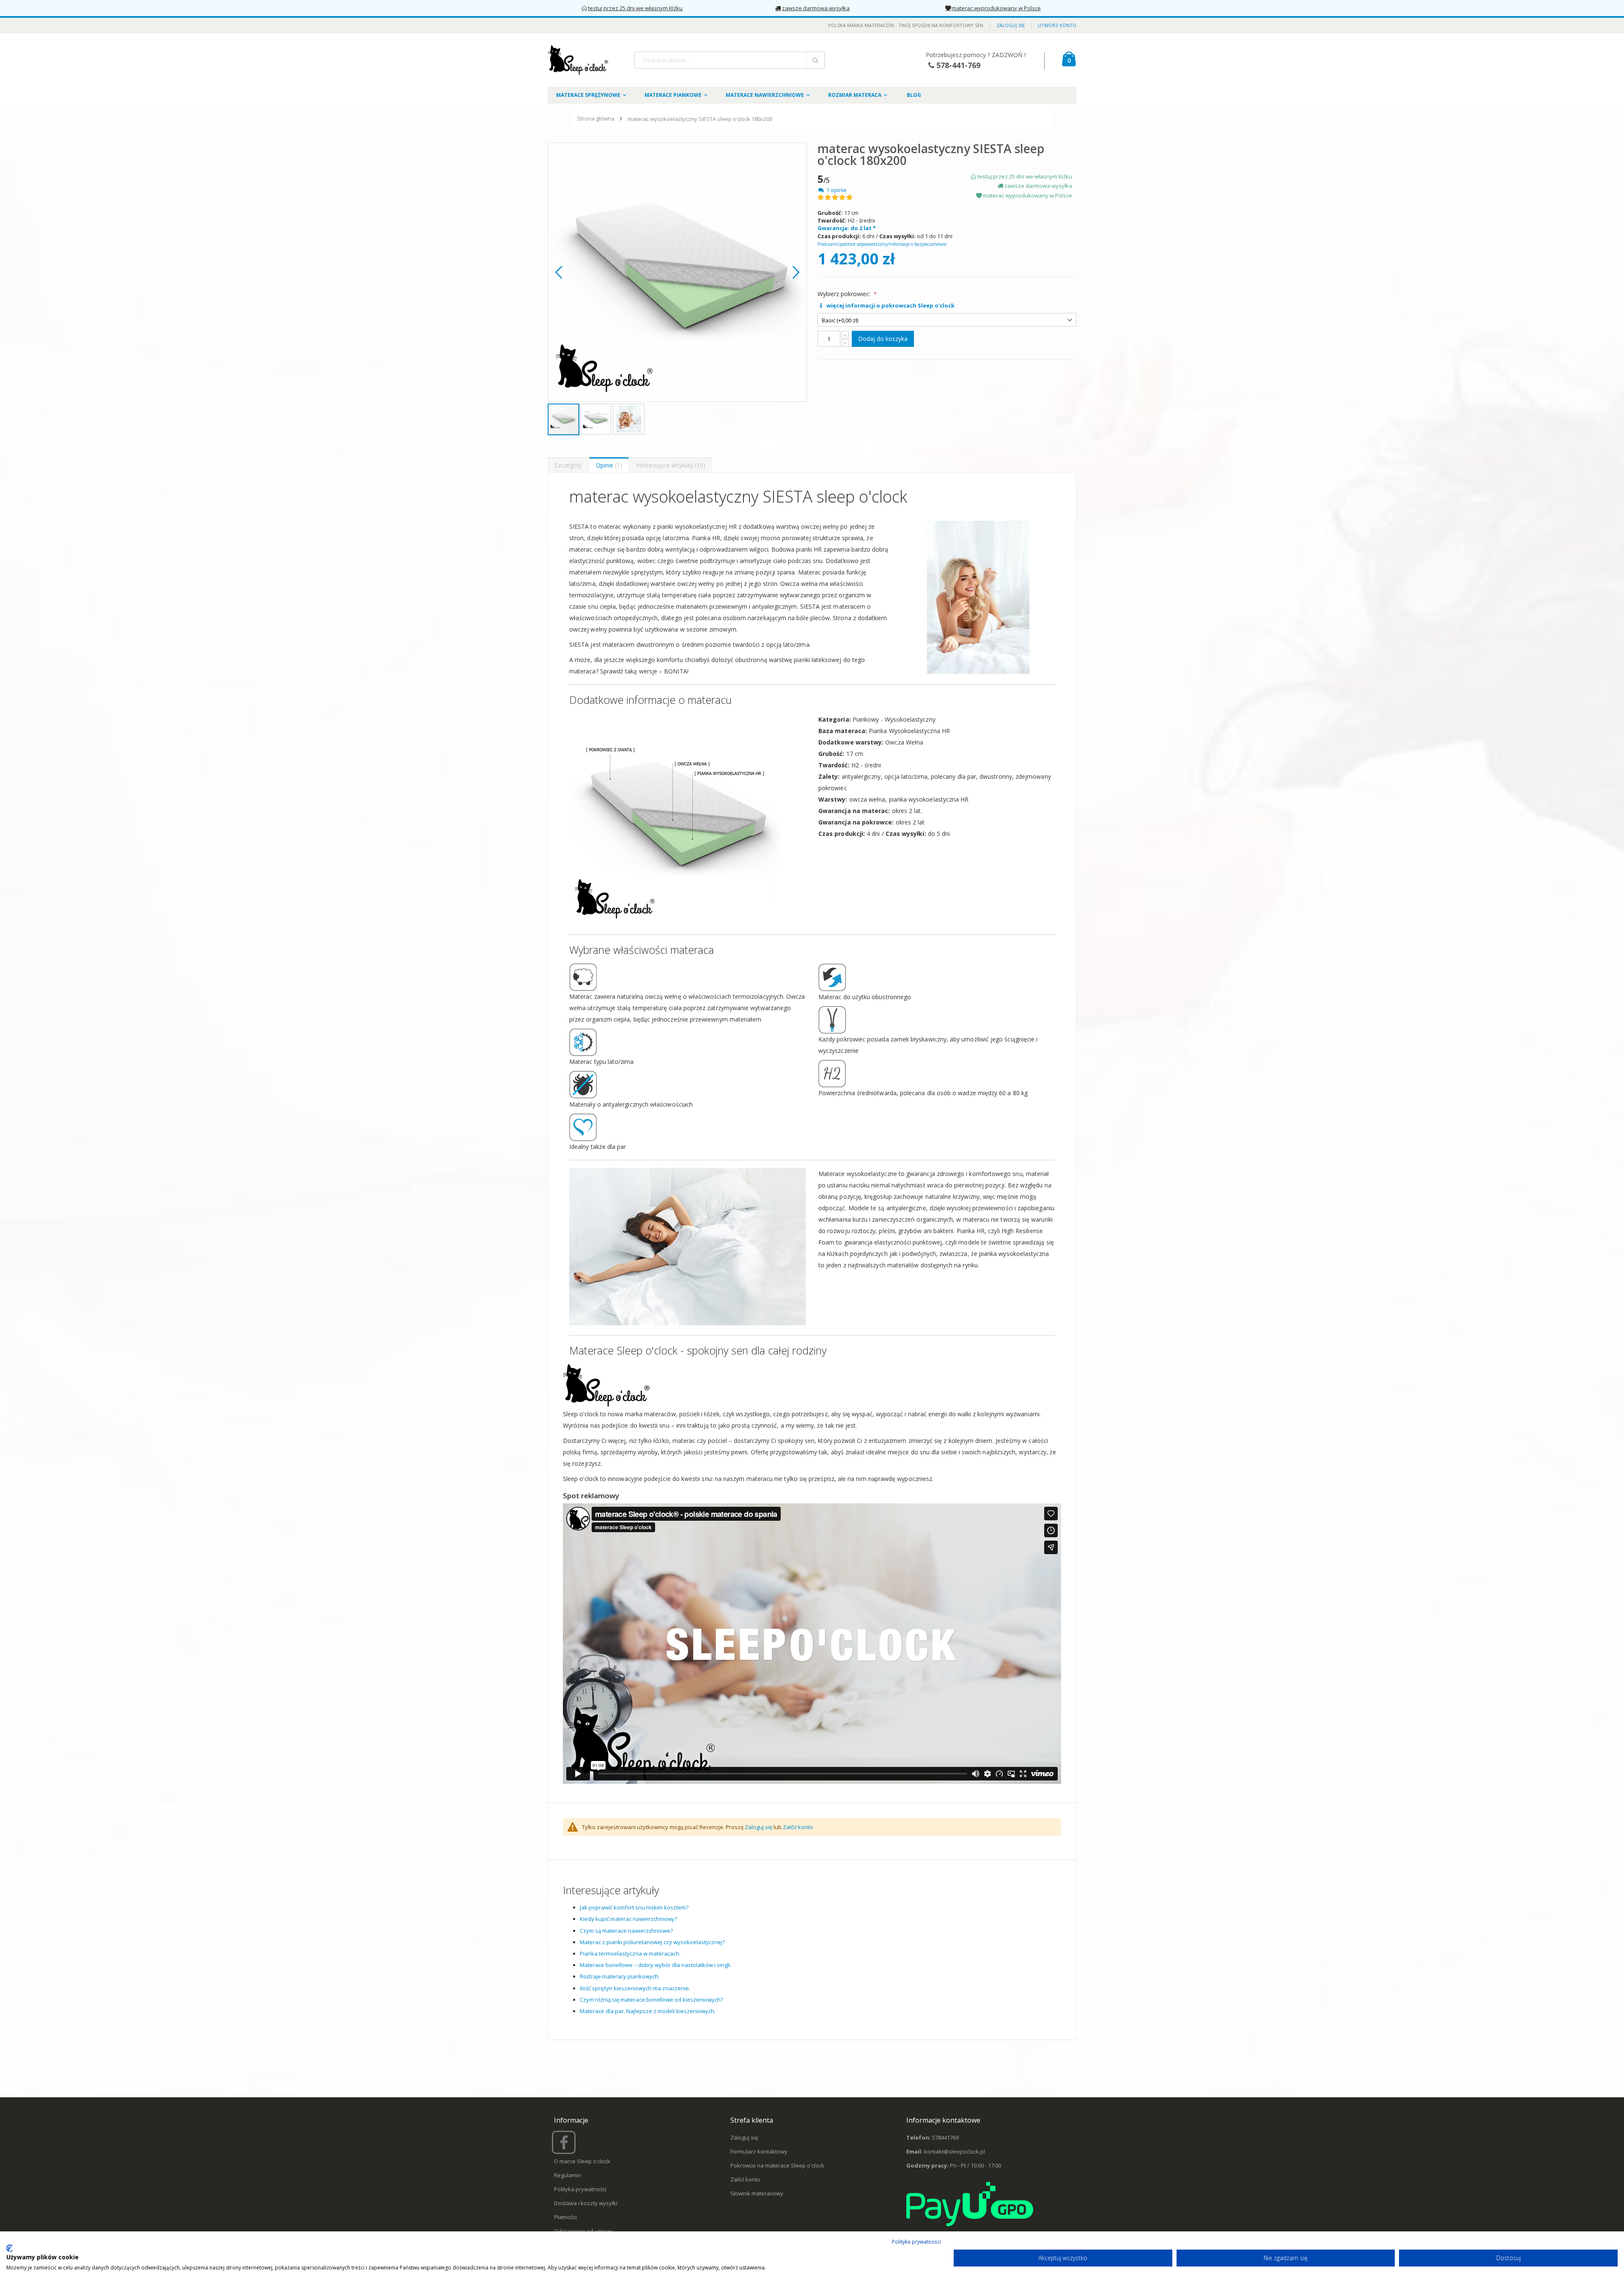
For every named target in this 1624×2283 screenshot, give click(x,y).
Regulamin (568, 2175)
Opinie (608, 465)
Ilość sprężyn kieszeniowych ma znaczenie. (635, 1988)
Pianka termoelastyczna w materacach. (630, 1953)
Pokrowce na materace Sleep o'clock (777, 2165)
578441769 (945, 2137)
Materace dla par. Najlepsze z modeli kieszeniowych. (648, 2011)
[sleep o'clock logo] (579, 60)
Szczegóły (568, 465)
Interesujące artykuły (670, 465)
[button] (559, 272)
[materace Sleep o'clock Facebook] (565, 2146)
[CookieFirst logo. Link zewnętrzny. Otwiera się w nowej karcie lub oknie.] (10, 2248)
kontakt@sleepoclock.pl (955, 2151)
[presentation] (568, 465)
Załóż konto (798, 1827)
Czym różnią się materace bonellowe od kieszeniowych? (652, 2000)
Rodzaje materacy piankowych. (620, 1976)
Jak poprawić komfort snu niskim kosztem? (634, 1907)
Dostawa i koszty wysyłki (586, 2203)
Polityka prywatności (580, 2189)
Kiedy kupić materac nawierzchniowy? (628, 1919)
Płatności (565, 2217)
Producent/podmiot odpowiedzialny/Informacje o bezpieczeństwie (882, 244)
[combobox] (730, 60)
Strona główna (596, 118)
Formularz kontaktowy (759, 2151)
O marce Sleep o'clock (582, 2161)
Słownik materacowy (757, 2193)
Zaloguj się (1011, 25)
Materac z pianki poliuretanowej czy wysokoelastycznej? (652, 1942)
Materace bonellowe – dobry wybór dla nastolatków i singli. (656, 1965)
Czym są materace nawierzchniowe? (626, 1931)
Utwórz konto (1057, 25)
